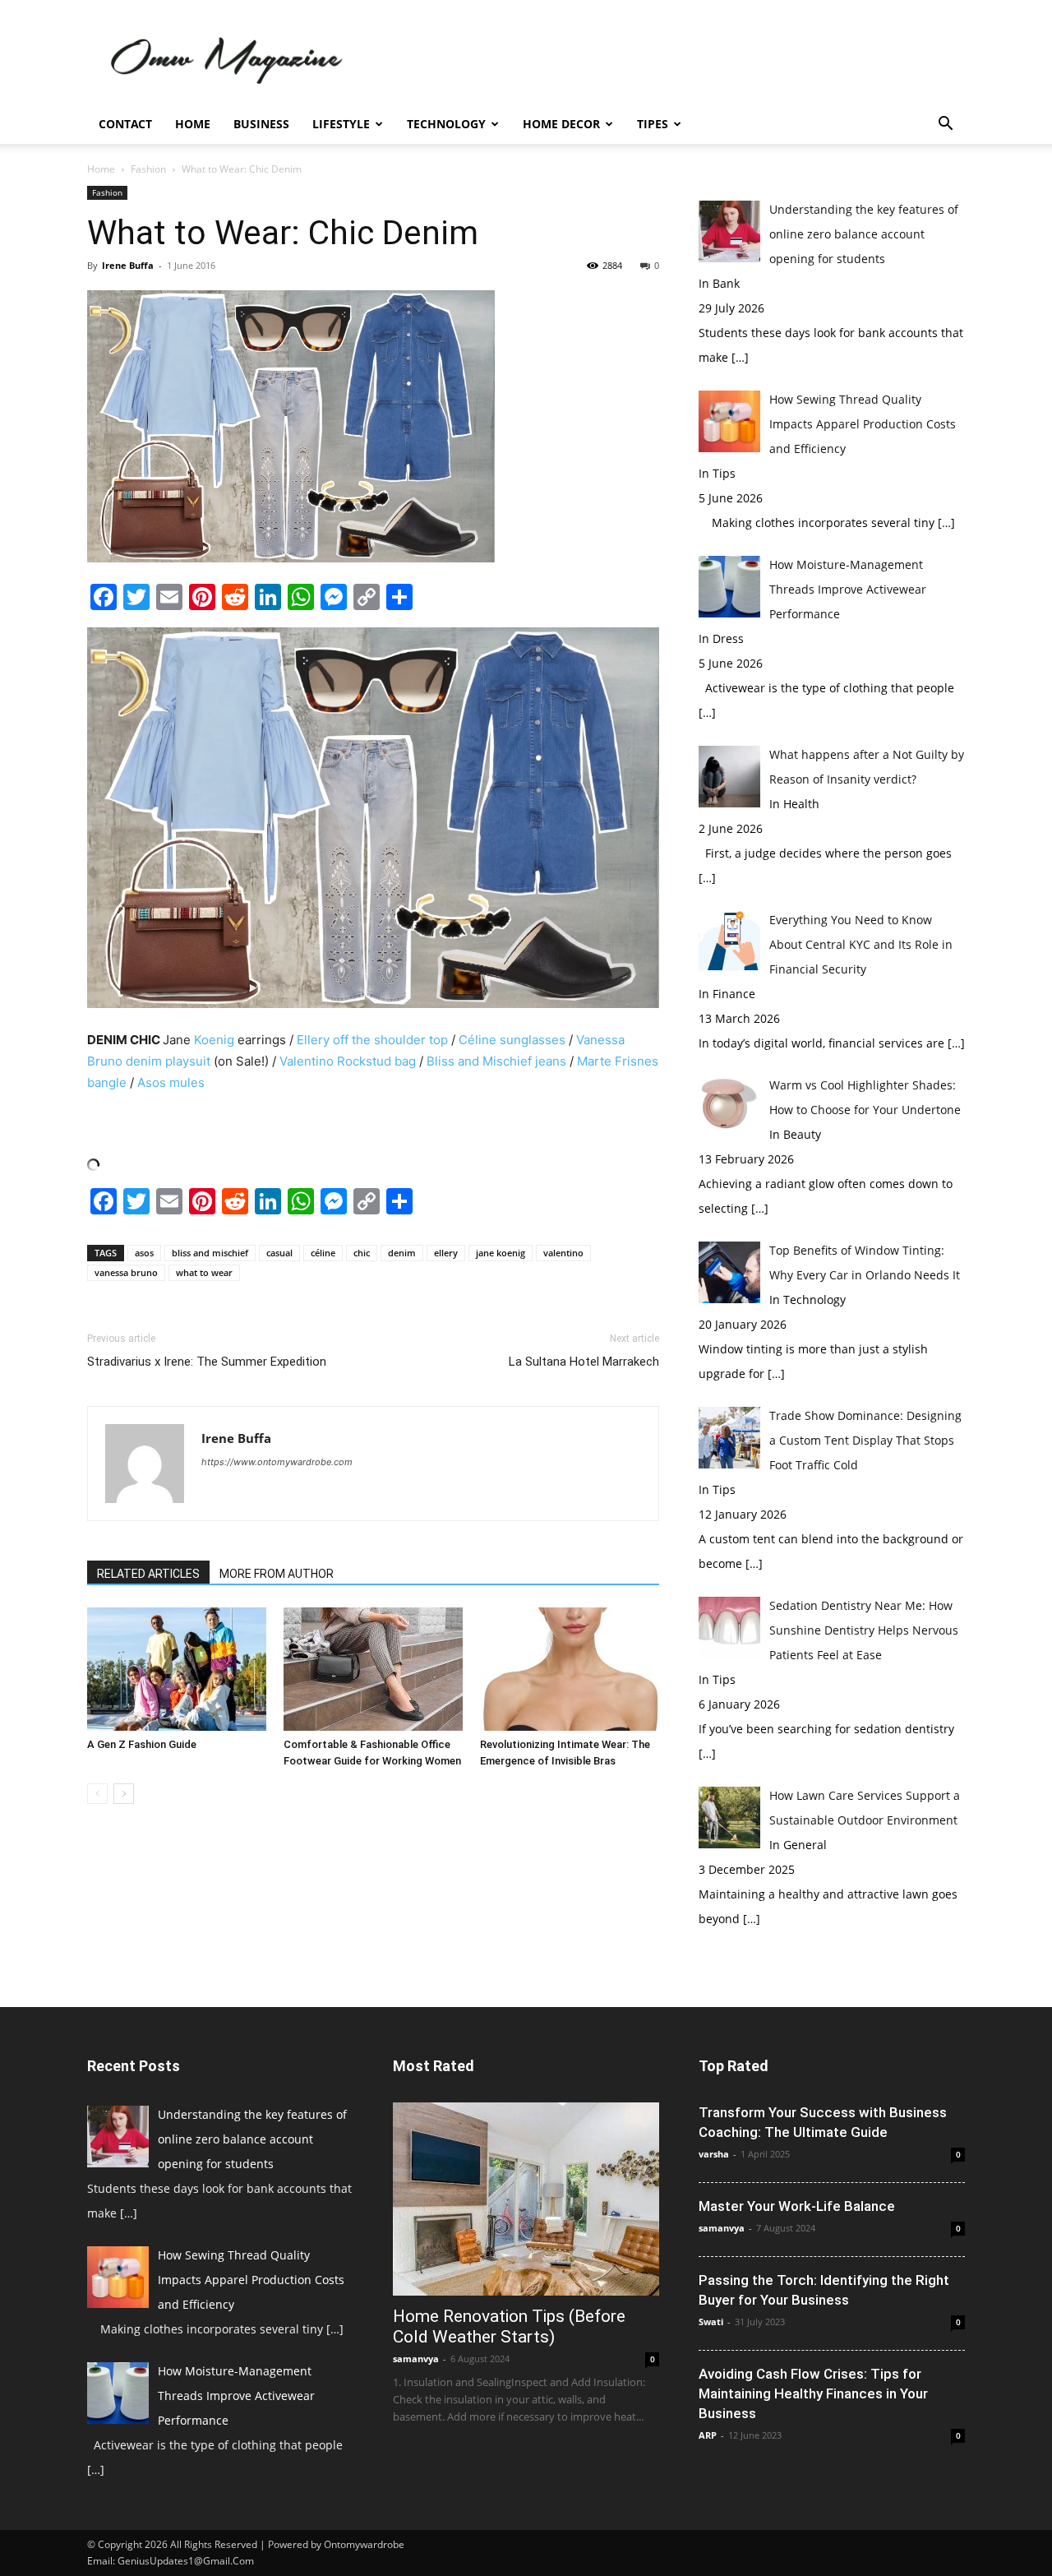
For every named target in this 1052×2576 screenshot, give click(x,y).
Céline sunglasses (510, 1040)
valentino (563, 1253)
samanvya (416, 2359)
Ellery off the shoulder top (372, 1040)
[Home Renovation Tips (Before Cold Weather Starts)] (526, 2199)
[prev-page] (97, 1794)
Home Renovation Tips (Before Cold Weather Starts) (509, 2326)
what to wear (204, 1272)
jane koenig (501, 1253)
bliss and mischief (210, 1253)
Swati (711, 2322)
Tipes (653, 124)
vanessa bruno (126, 1272)
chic (362, 1253)
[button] (945, 125)
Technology (446, 124)
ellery (446, 1253)
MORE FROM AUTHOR (277, 1574)
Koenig (214, 1040)
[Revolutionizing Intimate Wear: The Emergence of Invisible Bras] (570, 1669)
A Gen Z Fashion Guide (142, 1744)
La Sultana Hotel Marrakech (584, 1362)
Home (193, 124)
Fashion (148, 169)
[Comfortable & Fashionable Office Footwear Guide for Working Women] (373, 1669)
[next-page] (124, 1794)
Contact (125, 124)
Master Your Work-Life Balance (797, 2206)
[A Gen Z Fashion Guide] (177, 1669)
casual (279, 1253)
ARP (708, 2435)
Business (261, 124)
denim (402, 1253)
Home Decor (561, 124)
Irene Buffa (128, 265)
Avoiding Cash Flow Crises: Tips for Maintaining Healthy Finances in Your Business (813, 2393)
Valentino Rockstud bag (348, 1061)
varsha (714, 2154)
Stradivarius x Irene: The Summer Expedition (207, 1362)
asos (144, 1253)
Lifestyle (341, 124)
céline (323, 1253)
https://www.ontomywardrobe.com (277, 1462)
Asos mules (171, 1082)
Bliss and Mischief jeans (496, 1061)
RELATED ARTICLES (148, 1574)
